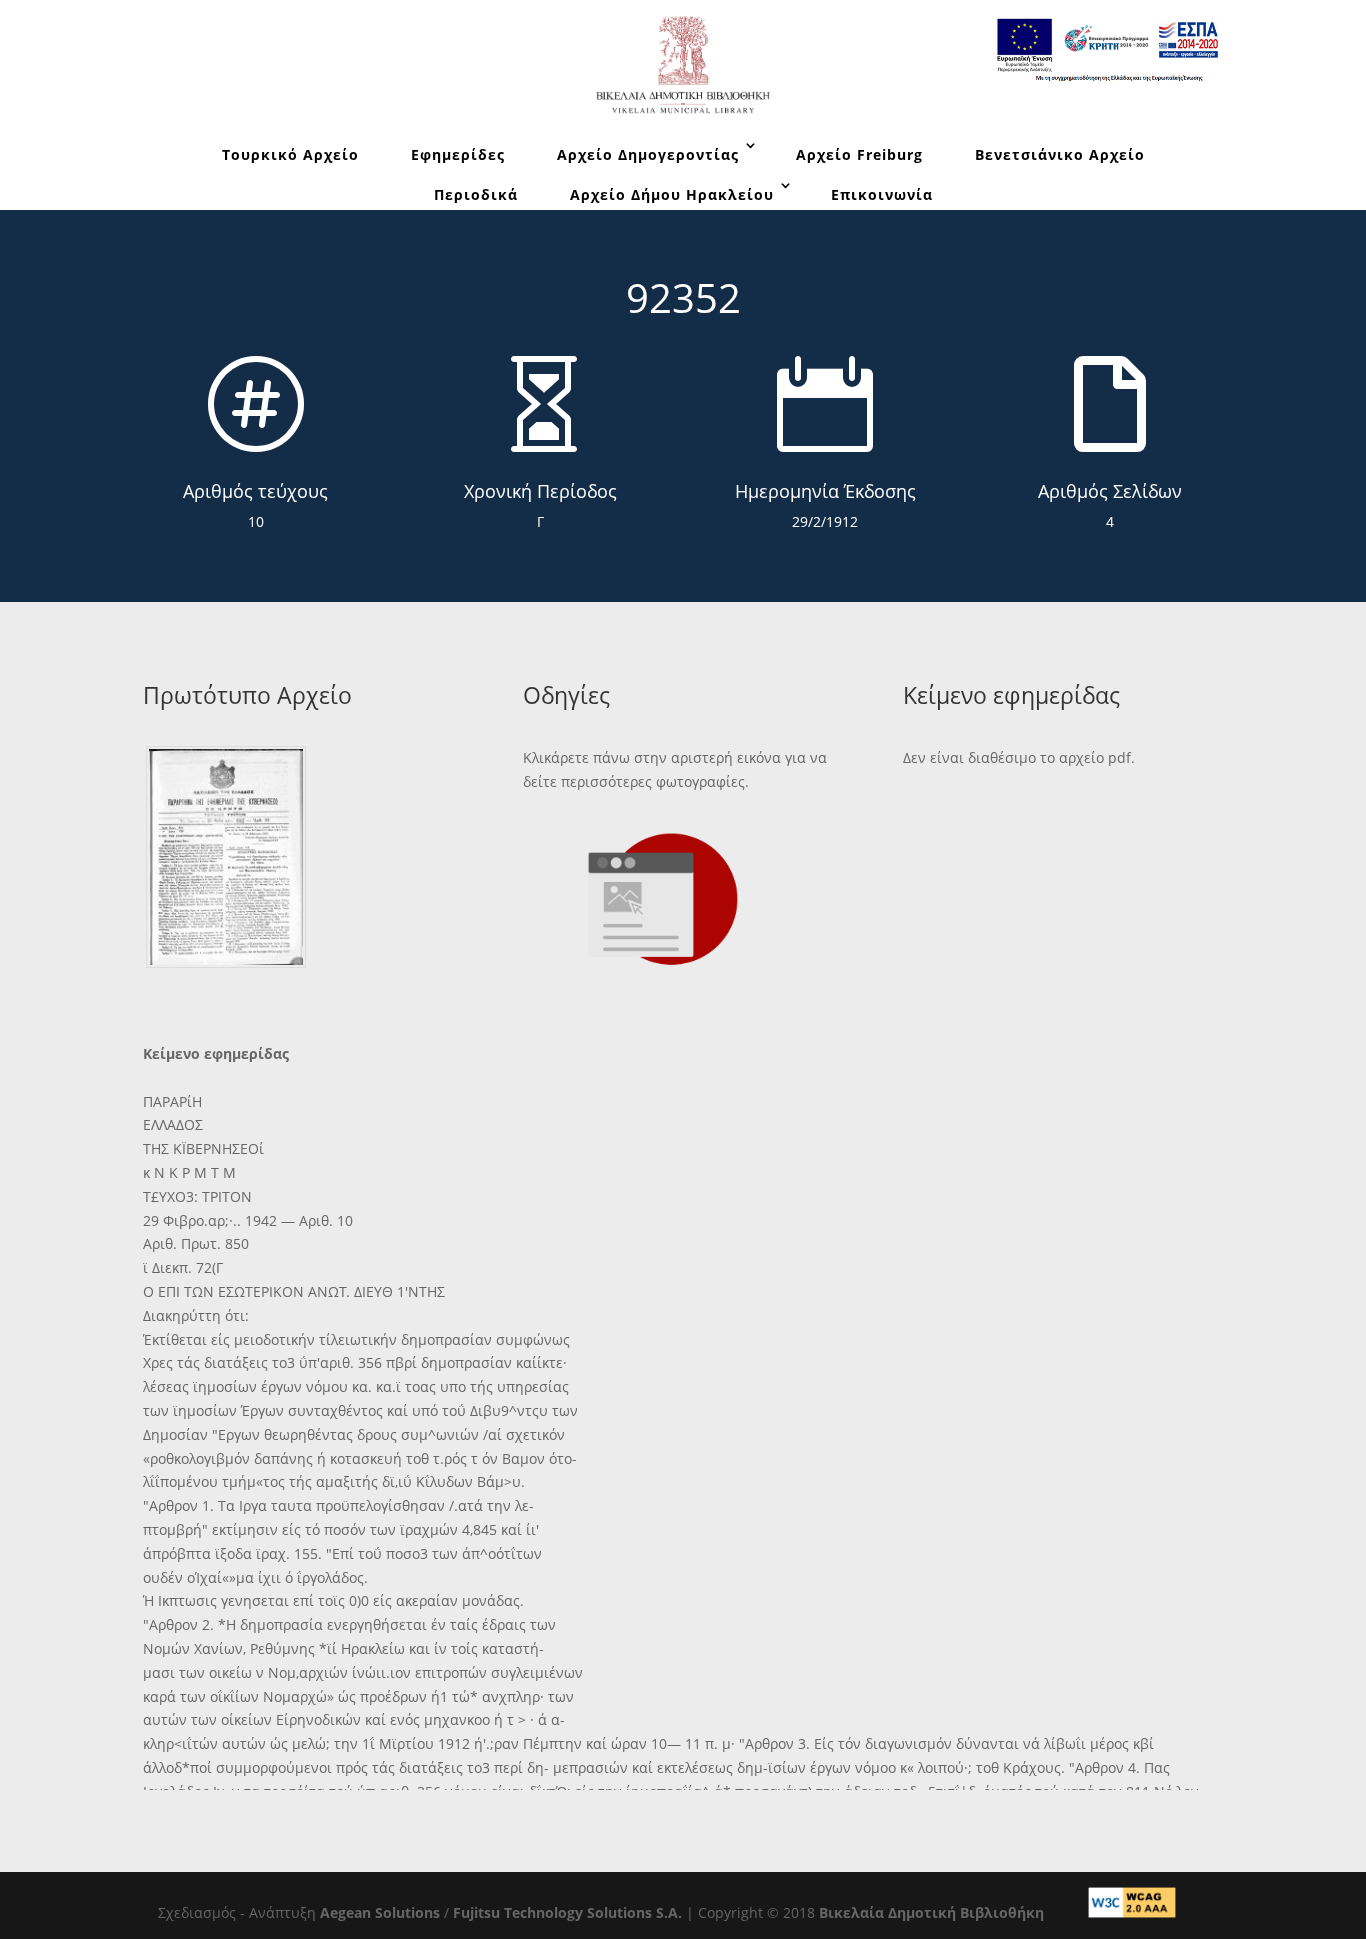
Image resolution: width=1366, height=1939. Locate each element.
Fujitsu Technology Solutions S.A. (567, 1912)
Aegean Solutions (380, 1912)
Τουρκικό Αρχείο (290, 154)
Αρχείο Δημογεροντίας (648, 154)
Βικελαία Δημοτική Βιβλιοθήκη (931, 1912)
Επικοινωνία (882, 194)
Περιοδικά (476, 194)
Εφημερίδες (458, 154)
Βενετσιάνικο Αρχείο (1060, 154)
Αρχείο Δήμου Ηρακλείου (672, 194)
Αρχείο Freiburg (859, 154)
